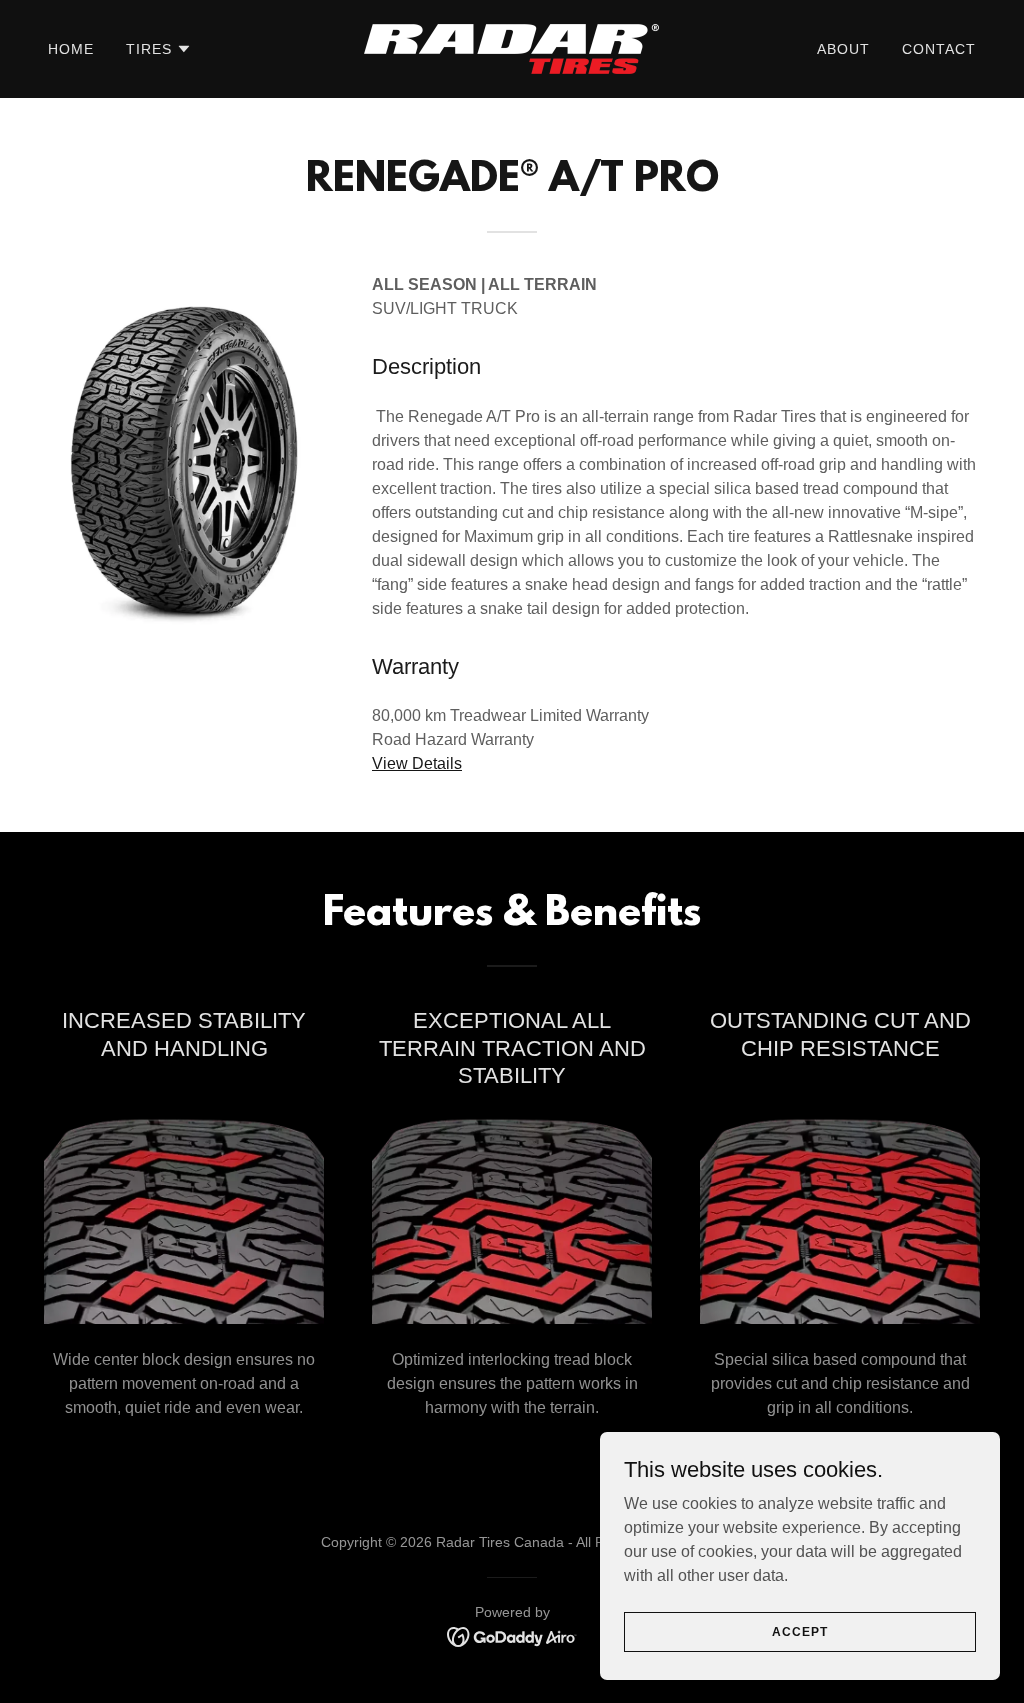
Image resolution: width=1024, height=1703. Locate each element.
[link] (511, 47)
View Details (417, 763)
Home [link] (71, 49)
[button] (159, 49)
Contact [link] (939, 49)
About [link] (843, 49)
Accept (799, 1631)
